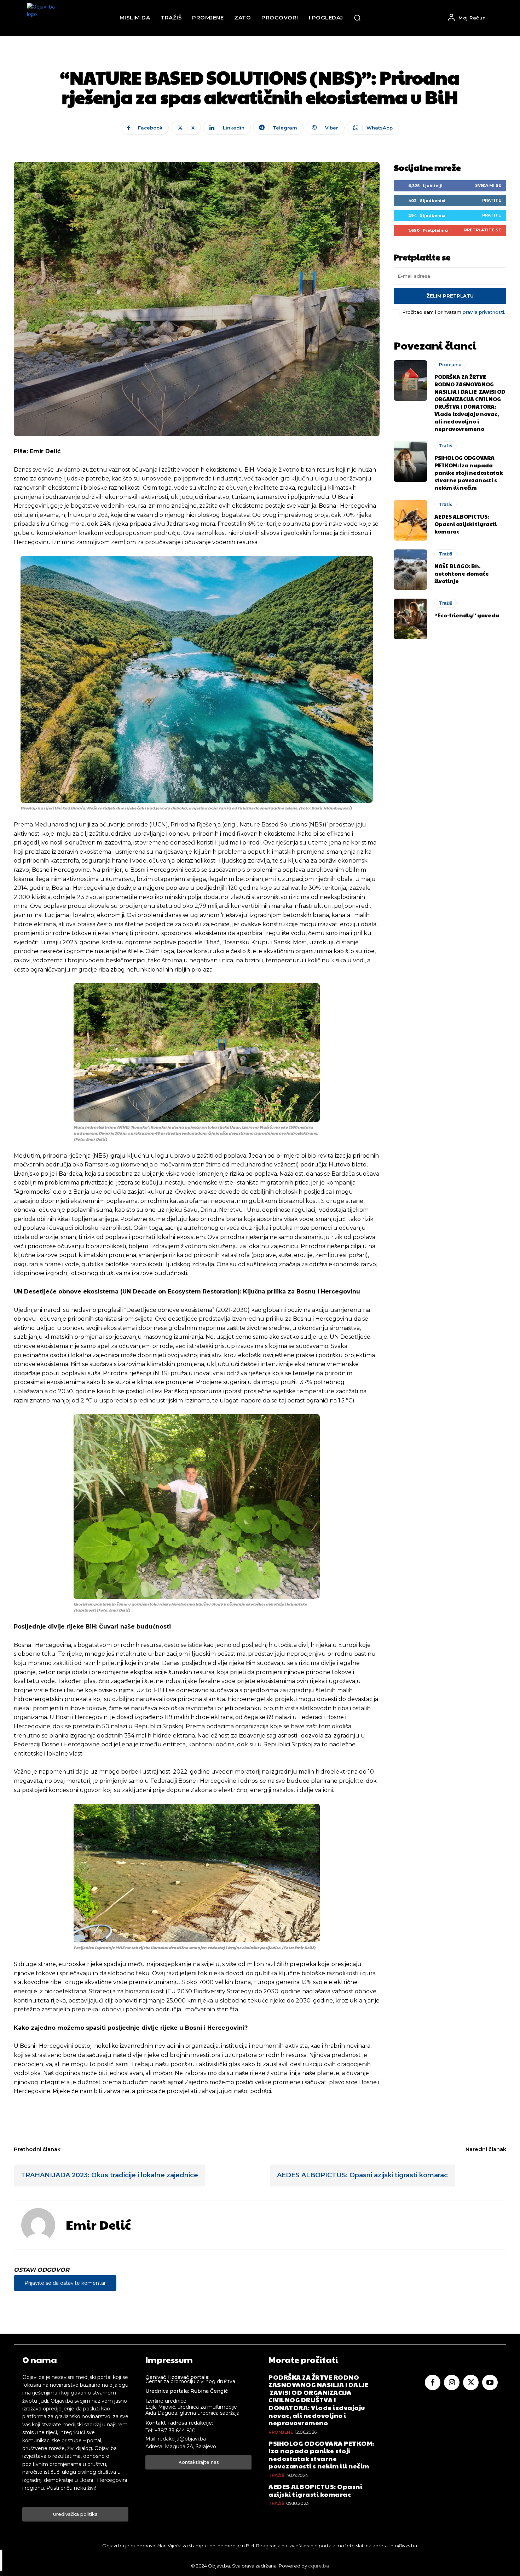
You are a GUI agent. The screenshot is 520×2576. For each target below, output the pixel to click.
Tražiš (446, 446)
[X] (471, 2382)
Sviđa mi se (488, 185)
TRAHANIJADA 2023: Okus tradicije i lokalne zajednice (109, 2175)
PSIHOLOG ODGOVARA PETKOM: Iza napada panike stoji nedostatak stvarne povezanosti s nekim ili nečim (469, 472)
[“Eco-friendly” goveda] (411, 619)
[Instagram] (452, 2382)
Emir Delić (98, 2225)
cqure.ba (319, 2566)
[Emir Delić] (38, 2225)
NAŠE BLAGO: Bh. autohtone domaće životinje (462, 573)
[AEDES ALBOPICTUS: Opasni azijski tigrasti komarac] (411, 520)
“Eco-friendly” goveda (467, 615)
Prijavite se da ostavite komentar (65, 2283)
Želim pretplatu (450, 296)
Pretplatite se (483, 230)
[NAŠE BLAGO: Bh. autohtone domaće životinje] (411, 570)
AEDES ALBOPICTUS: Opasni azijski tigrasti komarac (466, 524)
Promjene (450, 365)
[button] (357, 18)
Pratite (492, 200)
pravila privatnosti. (484, 312)
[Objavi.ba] (46, 18)
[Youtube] (490, 2382)
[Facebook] (433, 2382)
